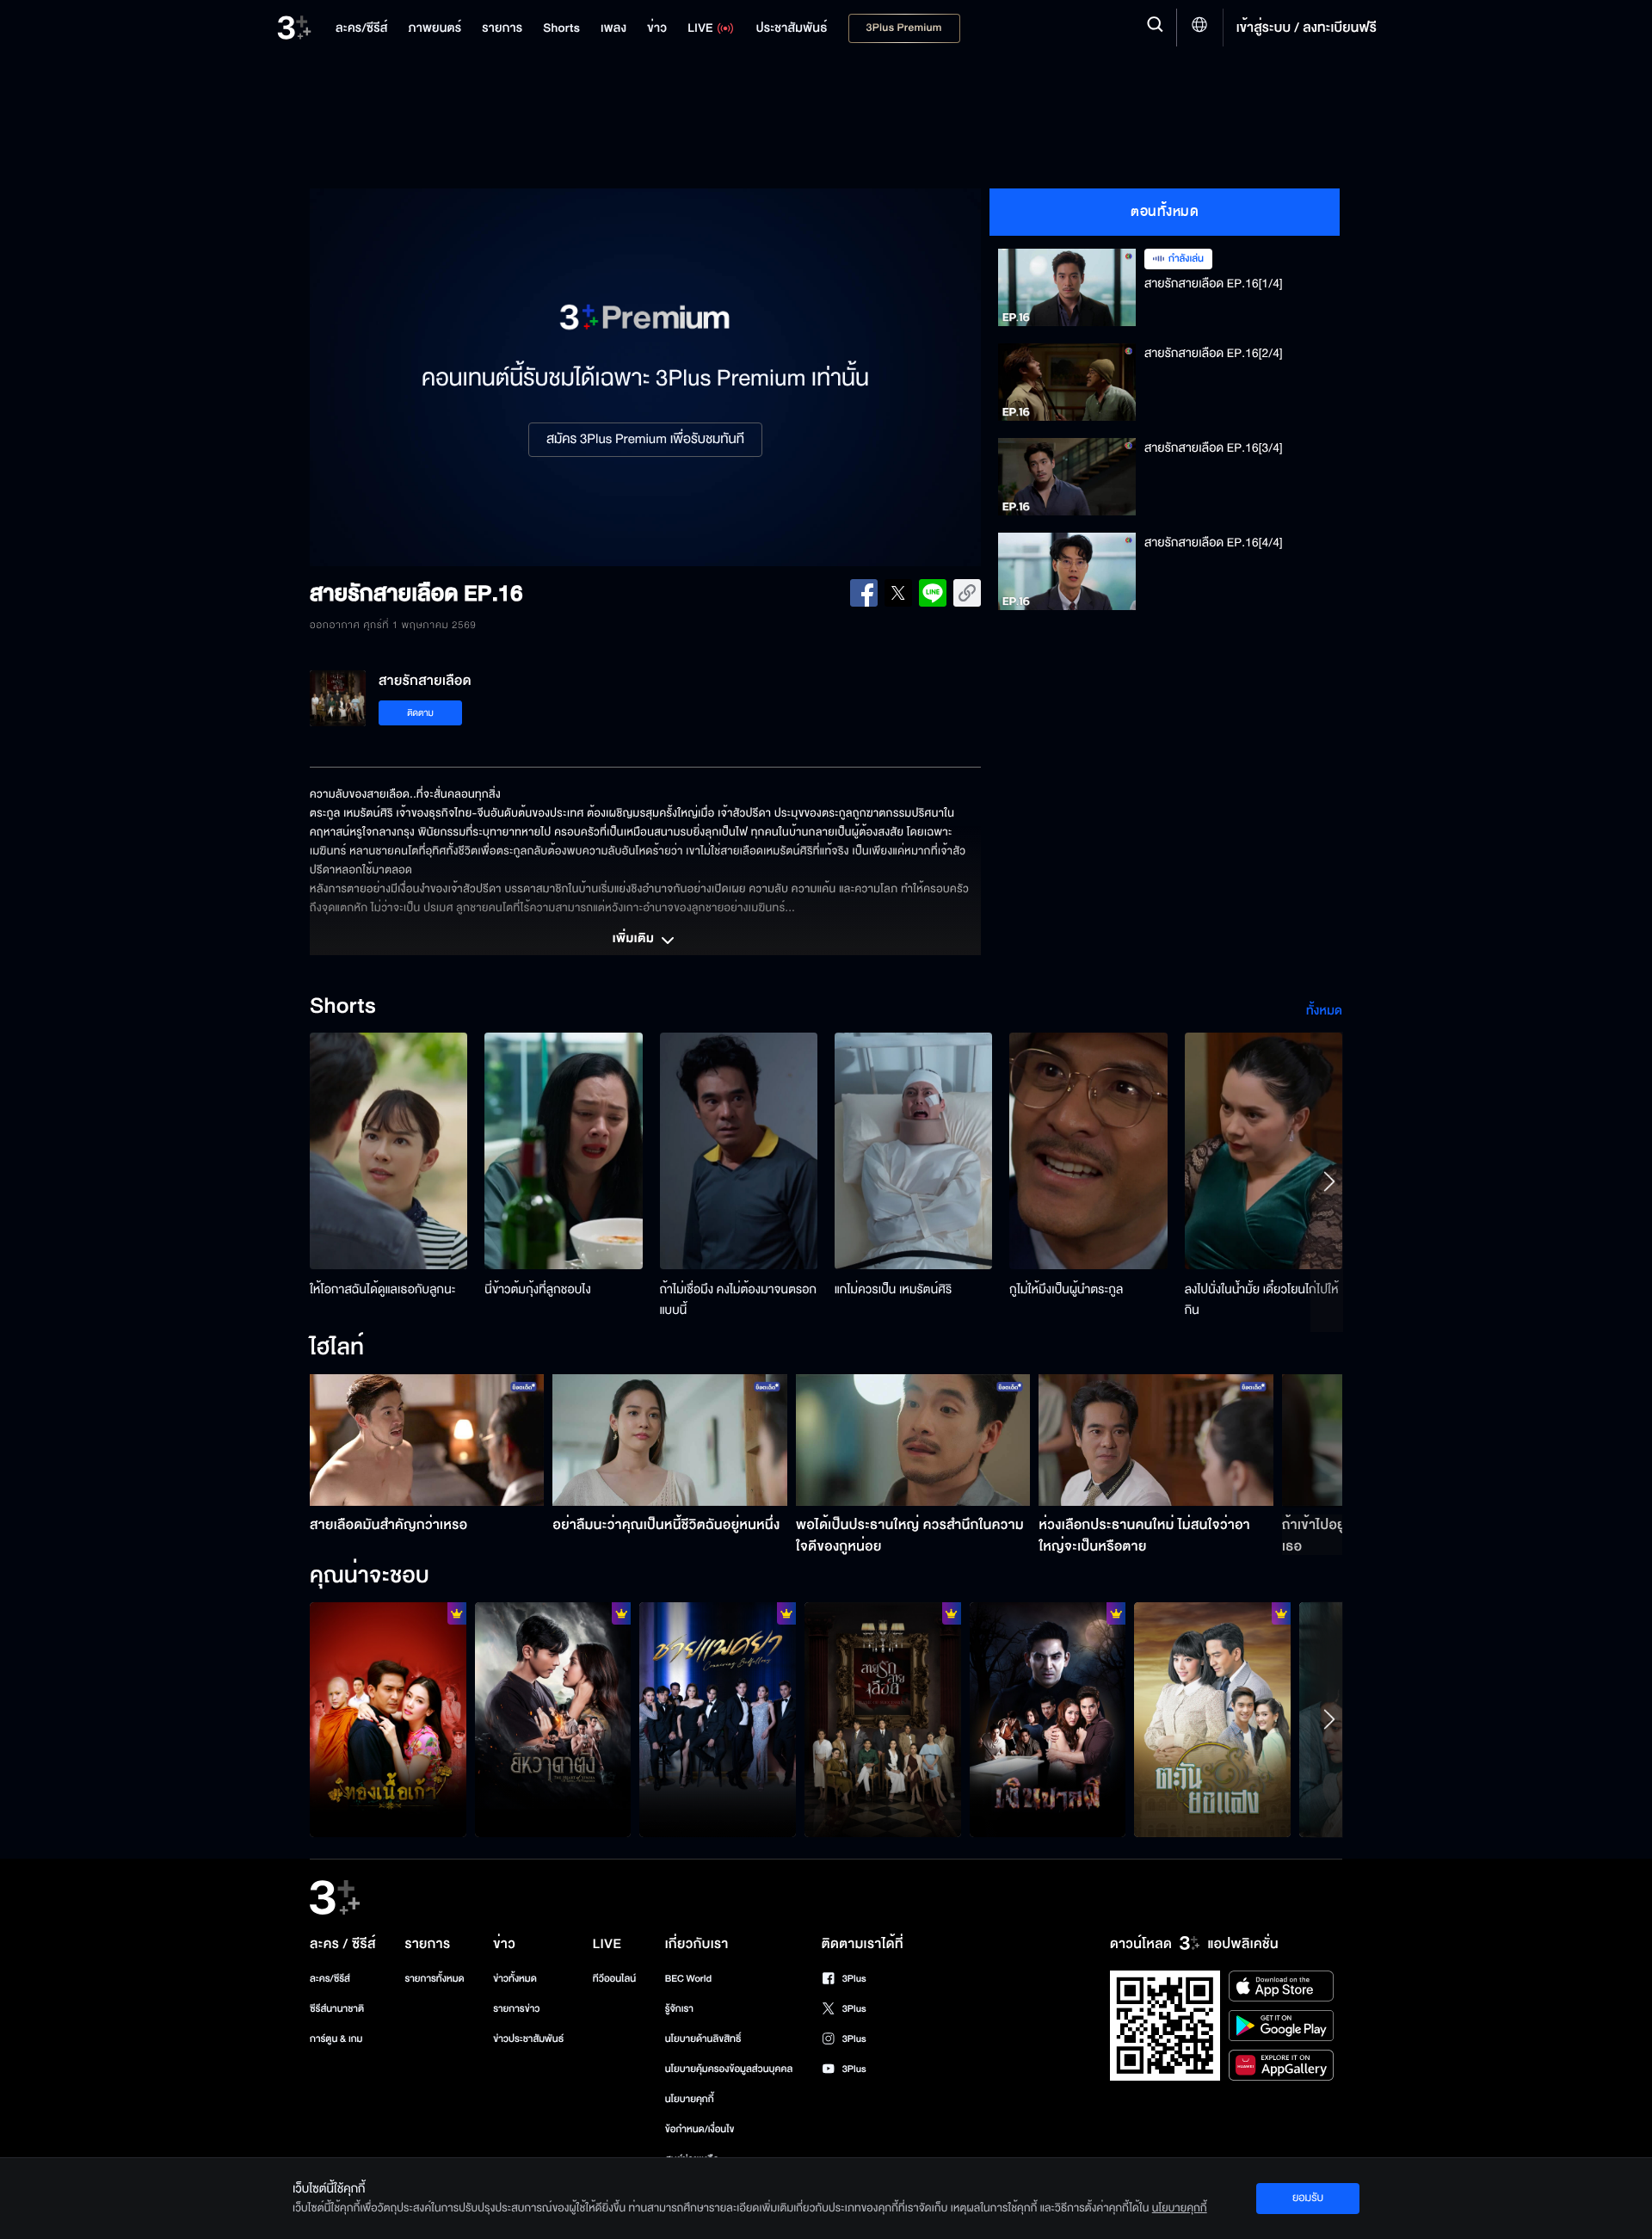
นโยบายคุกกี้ (690, 2099)
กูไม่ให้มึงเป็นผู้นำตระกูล (1066, 1289)
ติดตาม (420, 713)
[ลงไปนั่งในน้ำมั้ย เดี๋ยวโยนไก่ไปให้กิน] (1264, 1151)
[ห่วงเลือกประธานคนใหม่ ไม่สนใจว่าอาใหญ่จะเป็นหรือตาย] (1156, 1440)
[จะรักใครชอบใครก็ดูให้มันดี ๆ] (388, 1719)
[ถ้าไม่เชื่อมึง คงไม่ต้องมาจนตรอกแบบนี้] (739, 1151)
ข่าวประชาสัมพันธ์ (528, 2039)
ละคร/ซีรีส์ (330, 1979)
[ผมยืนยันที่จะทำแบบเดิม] (718, 1719)
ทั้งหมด (1324, 1011)
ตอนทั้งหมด (1165, 212)
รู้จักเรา (679, 2009)
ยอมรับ (1308, 2198)
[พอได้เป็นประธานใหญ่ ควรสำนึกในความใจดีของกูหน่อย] (913, 1440)
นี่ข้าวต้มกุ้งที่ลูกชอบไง (538, 1289)
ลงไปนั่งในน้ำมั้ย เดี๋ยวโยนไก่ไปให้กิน (1262, 1300)
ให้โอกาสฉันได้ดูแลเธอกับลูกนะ (383, 1289)
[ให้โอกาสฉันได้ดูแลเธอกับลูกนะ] (388, 1151)
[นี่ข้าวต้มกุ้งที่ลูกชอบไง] (563, 1151)
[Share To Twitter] (898, 593)
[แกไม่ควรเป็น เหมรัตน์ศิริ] (913, 1151)
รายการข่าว (516, 2009)
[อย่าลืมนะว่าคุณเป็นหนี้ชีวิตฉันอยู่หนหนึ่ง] (670, 1440)
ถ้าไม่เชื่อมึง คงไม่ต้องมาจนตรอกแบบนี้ (739, 1300)
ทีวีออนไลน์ (614, 1979)
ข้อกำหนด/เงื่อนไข (700, 2129)
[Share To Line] (933, 593)
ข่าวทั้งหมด (515, 1979)
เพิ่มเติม (635, 940)
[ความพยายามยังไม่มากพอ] (883, 1719)
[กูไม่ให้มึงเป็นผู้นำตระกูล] (1088, 1151)
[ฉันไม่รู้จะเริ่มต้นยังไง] (1212, 1719)
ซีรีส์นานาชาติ (337, 2009)
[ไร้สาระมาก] (1048, 1719)
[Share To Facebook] (864, 593)
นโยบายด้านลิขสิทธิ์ (703, 2039)
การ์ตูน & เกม (336, 2039)
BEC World (688, 1979)
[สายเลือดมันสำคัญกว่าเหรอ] (427, 1440)
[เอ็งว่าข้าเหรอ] (553, 1719)
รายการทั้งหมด (434, 1979)
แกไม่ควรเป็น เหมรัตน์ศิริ (893, 1289)
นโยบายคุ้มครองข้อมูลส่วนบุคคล (729, 2069)
